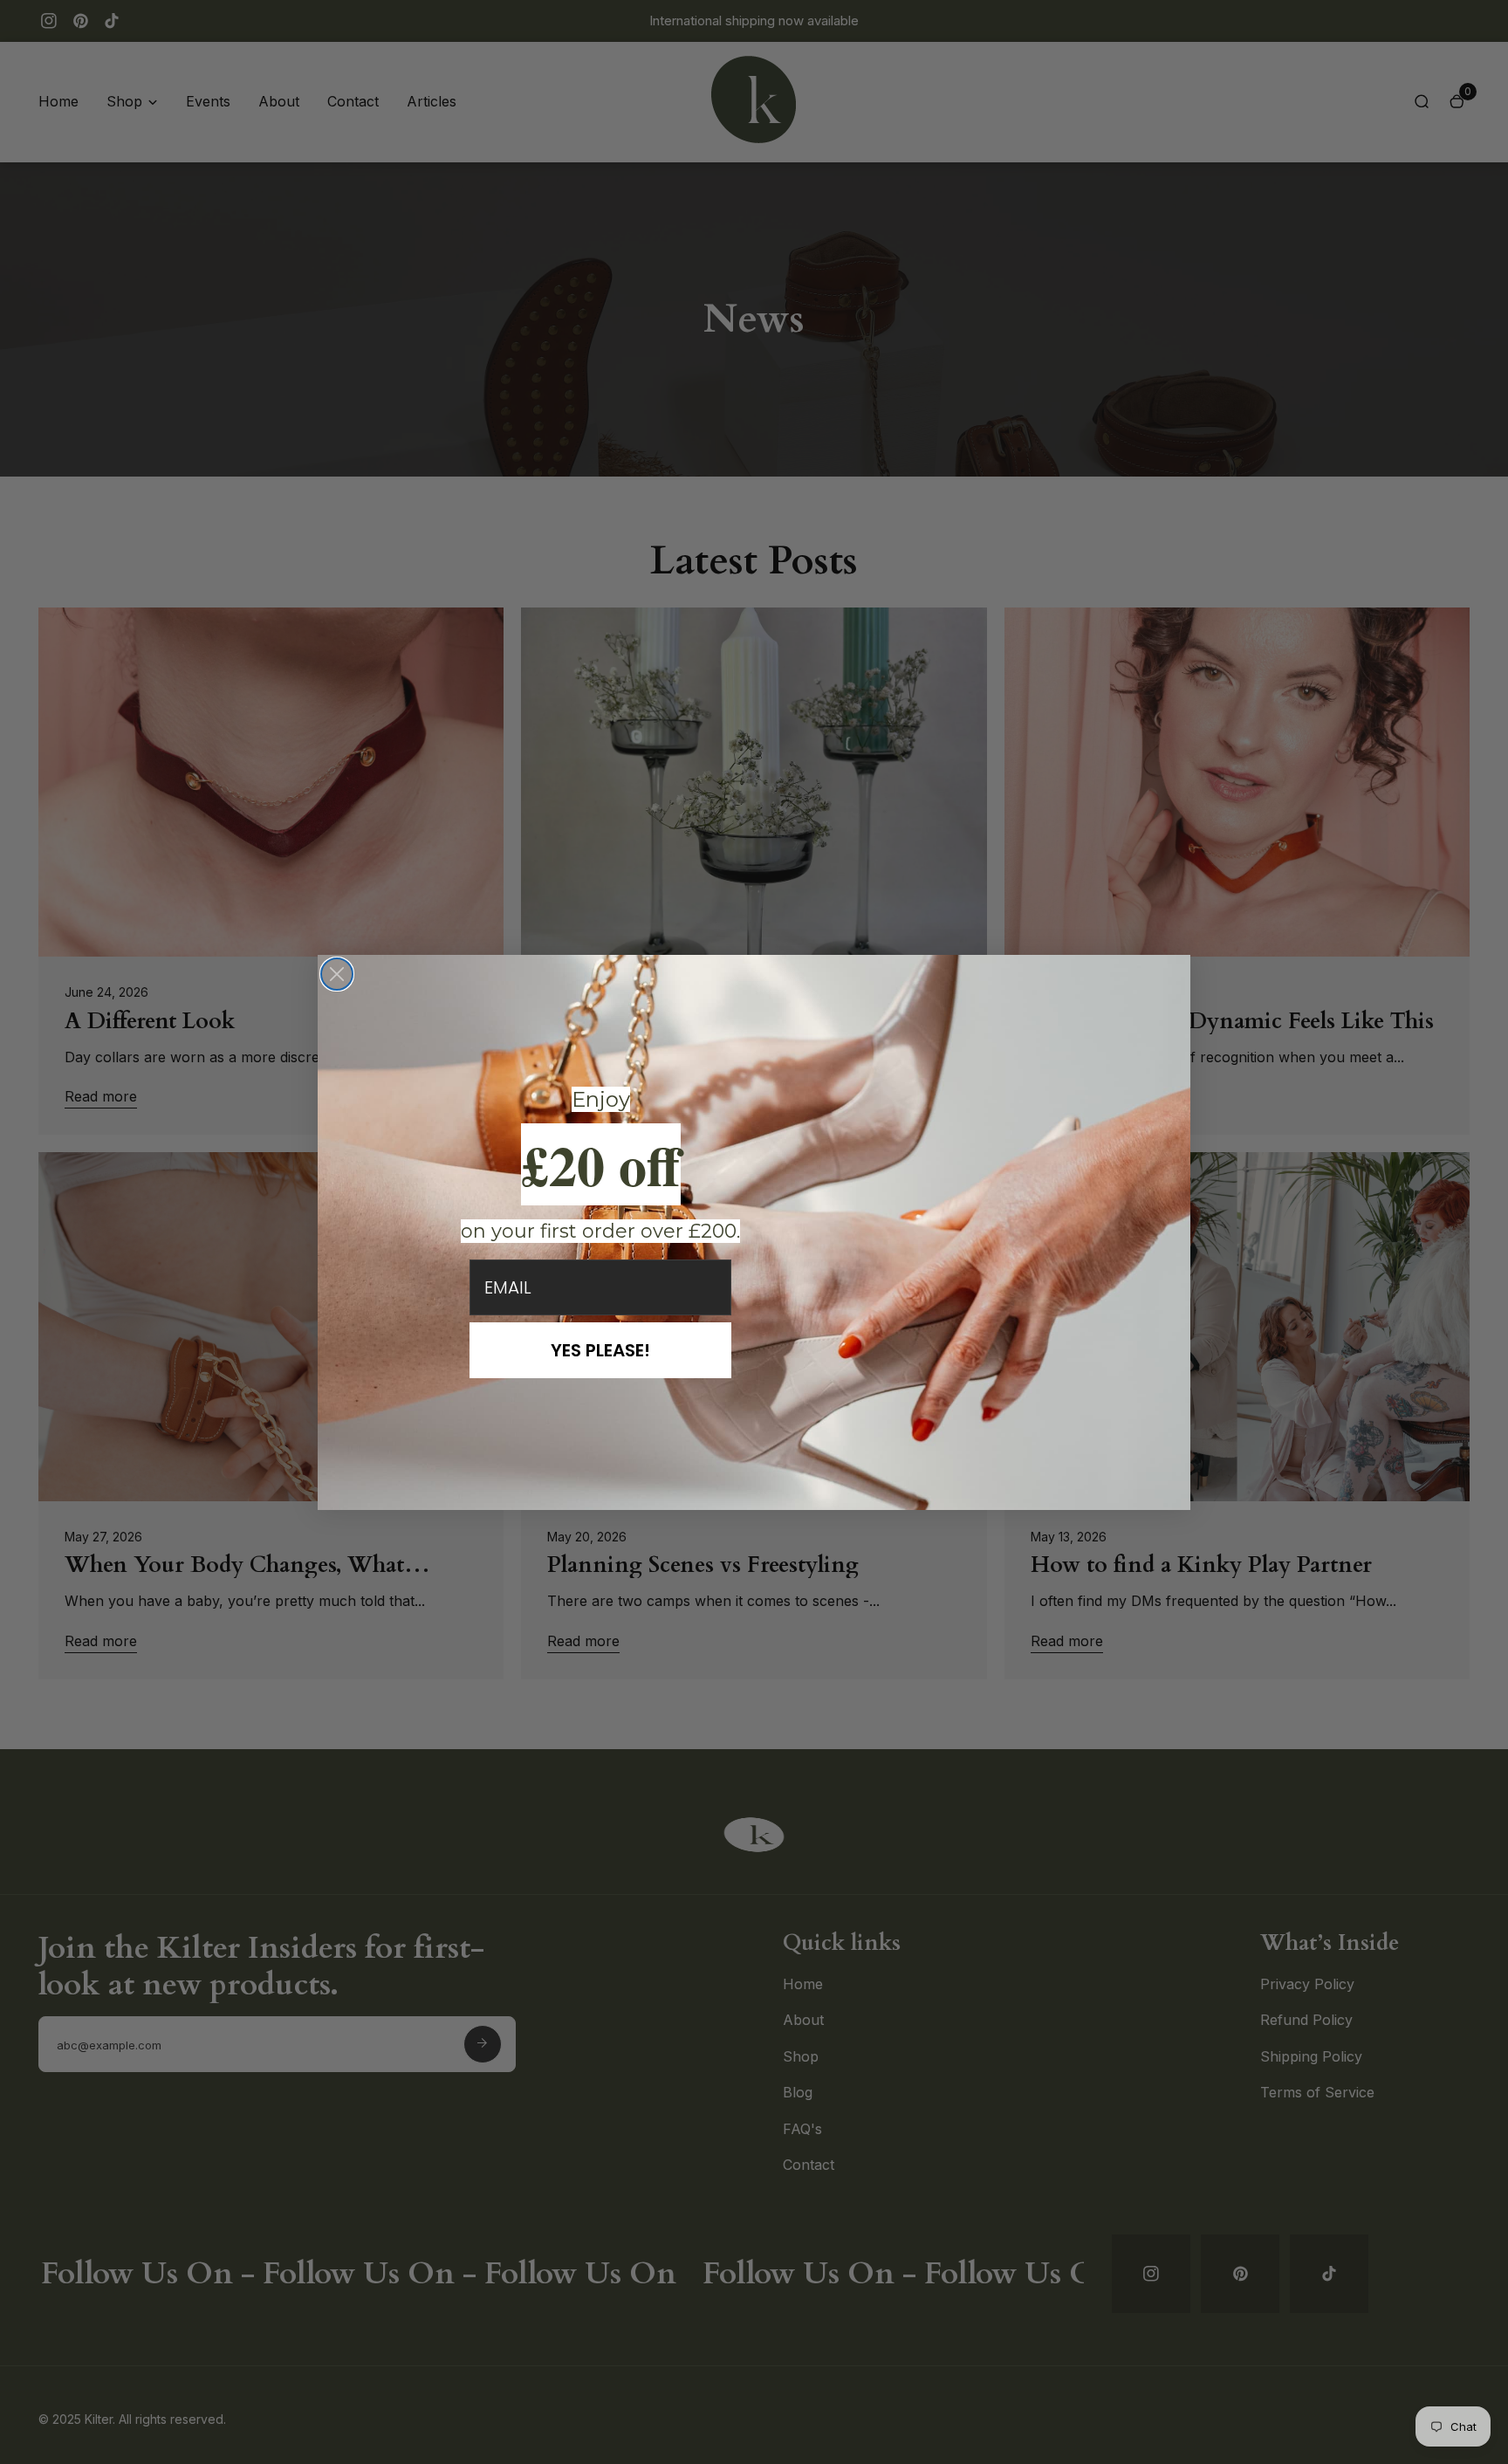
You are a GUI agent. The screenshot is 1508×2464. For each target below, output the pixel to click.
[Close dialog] (337, 974)
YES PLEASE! (600, 1350)
